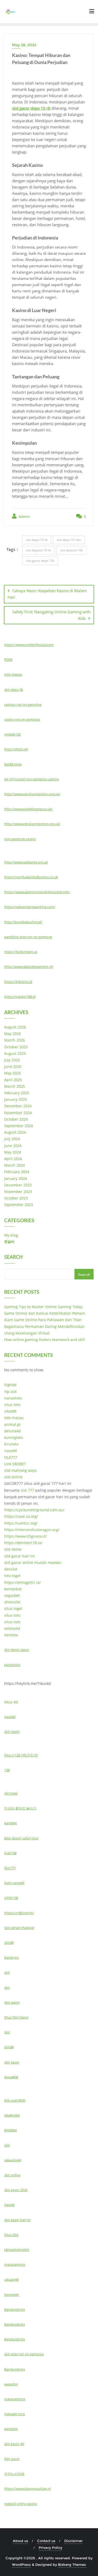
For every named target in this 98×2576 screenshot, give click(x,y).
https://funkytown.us (21, 952)
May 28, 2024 (24, 45)
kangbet (11, 1823)
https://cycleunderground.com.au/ (34, 1510)
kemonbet (13, 1589)
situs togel (13, 1608)
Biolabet (11, 2130)
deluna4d (13, 1431)
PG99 (8, 660)
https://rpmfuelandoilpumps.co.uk (31, 877)
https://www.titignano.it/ (25, 1536)
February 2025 (17, 1093)
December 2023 (18, 1185)
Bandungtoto (15, 2309)
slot (7, 1972)
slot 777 (27, 1490)
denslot (11, 1569)
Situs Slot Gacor (16, 2017)
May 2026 (13, 1034)
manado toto (15, 2414)
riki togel (11, 1793)
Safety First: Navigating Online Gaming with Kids (51, 615)
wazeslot (11, 2384)
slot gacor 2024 (16, 2190)
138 (7, 1770)
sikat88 (10, 1411)
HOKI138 (11, 1898)
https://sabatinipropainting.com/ (30, 907)
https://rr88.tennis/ (19, 1913)
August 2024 (15, 1132)
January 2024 (16, 1178)
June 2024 (13, 1146)
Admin (24, 517)
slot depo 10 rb (37, 540)
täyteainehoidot (17, 2250)
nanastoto (13, 1398)
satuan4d (11, 2279)
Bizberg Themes (72, 2565)
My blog (11, 1235)
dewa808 (11, 2077)
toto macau (13, 674)
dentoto (11, 1635)
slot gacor (12, 2062)
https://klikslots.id (18, 982)
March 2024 (15, 1165)
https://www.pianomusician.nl (27, 2489)
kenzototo (12, 1665)
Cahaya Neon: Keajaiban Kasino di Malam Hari (47, 594)
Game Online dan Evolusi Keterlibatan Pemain (45, 1313)
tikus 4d (11, 1702)
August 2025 (15, 1053)
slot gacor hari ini (19, 1556)
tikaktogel (12, 2115)
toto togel (12, 1576)
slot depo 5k (14, 690)
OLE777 (11, 1457)
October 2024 (16, 1119)
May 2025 (13, 1073)
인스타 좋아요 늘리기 (20, 1808)
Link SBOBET (15, 1464)
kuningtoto (14, 1437)
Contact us (46, 2541)
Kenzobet (12, 2295)
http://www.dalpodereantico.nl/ (29, 967)
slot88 (9, 1943)
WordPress (21, 2565)
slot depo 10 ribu (69, 540)
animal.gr (13, 1424)
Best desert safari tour (21, 1838)
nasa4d (11, 1451)
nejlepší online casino (21, 2504)
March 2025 (15, 1086)
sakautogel (13, 2160)
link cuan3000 (15, 2100)
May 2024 (13, 1152)
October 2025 (16, 1047)
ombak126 (12, 734)
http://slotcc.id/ (16, 749)
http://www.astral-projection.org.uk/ (32, 794)
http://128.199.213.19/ (21, 1755)
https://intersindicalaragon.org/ (32, 1530)
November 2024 (18, 1113)
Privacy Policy (50, 2548)
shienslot (12, 1602)
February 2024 (17, 1172)
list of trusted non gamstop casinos (31, 779)
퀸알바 (9, 1242)
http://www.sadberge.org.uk (26, 862)
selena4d (12, 1628)
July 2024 (12, 1139)
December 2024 (18, 1106)
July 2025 (12, 1060)
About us (21, 2541)
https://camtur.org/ (21, 1523)
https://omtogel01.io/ (22, 1582)
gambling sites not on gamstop (28, 937)
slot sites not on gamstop (24, 2354)
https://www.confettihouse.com (29, 645)
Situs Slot (11, 2235)
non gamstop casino (20, 839)
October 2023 (16, 1198)
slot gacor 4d (14, 2444)
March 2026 (15, 1040)
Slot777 (10, 1868)
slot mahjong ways (20, 1470)
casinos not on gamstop (23, 704)
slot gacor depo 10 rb (31, 108)
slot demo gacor (17, 1650)
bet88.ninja (13, 764)
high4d (10, 1385)
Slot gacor (12, 2002)
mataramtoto (15, 2265)
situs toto (12, 1405)
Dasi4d (9, 2205)
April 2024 (13, 1159)
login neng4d (14, 1883)
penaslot (11, 2429)
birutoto (11, 1444)
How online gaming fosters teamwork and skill (45, 1340)
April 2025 (13, 1080)
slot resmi (12, 1732)
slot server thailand (19, 1928)
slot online (13, 1477)
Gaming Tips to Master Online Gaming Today (43, 1307)
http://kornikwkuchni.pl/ (23, 922)
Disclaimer (73, 2541)
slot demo (13, 1549)
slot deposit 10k (71, 550)
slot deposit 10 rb (38, 550)
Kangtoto (11, 1957)
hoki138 (10, 1853)
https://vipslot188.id (20, 997)
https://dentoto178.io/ (23, 1543)
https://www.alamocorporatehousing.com (37, 892)
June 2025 (13, 1066)
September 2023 (19, 1205)
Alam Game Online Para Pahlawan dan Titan (43, 1320)
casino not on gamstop (22, 719)
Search (13, 1257)
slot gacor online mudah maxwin (33, 1563)
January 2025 (16, 1099)
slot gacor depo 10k (40, 561)
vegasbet (12, 1595)
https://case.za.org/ (21, 1516)
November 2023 (18, 1192)
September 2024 (19, 1126)
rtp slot (10, 1392)
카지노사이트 (14, 2474)
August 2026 (15, 1027)
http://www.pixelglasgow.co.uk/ (28, 809)
